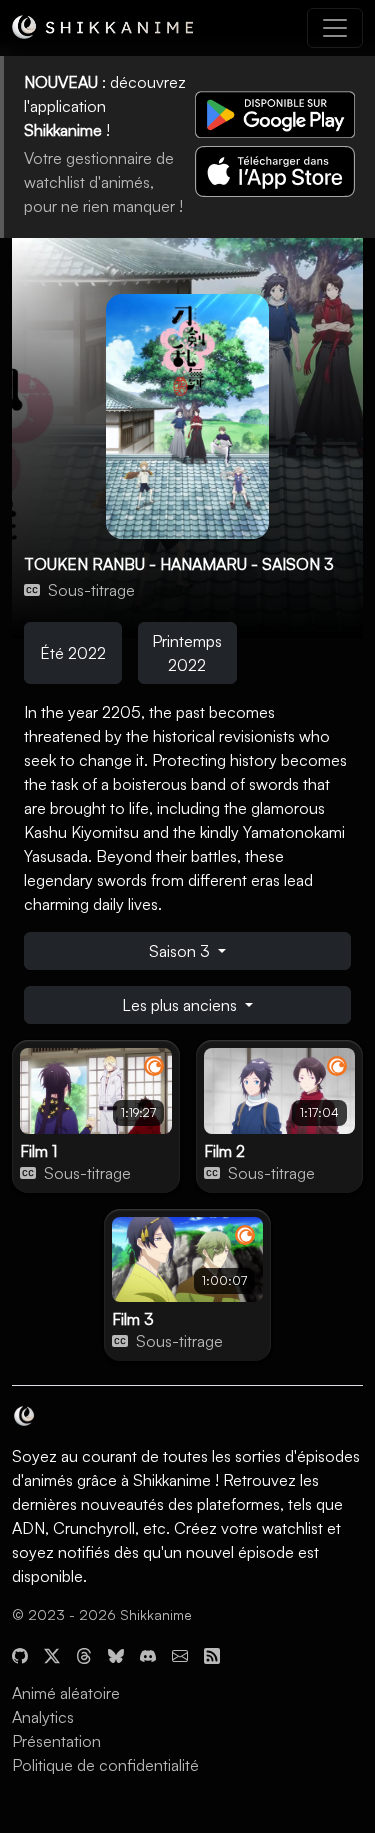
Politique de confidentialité (105, 1765)
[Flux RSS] (212, 1653)
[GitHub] (20, 1653)
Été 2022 (73, 653)
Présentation (56, 1741)
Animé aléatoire (66, 1693)
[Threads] (84, 1653)
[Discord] (148, 1653)
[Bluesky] (116, 1653)
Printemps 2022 (187, 653)
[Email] (180, 1653)
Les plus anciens (181, 1005)
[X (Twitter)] (52, 1653)
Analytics (43, 1717)
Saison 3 (181, 951)
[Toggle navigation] (335, 28)
